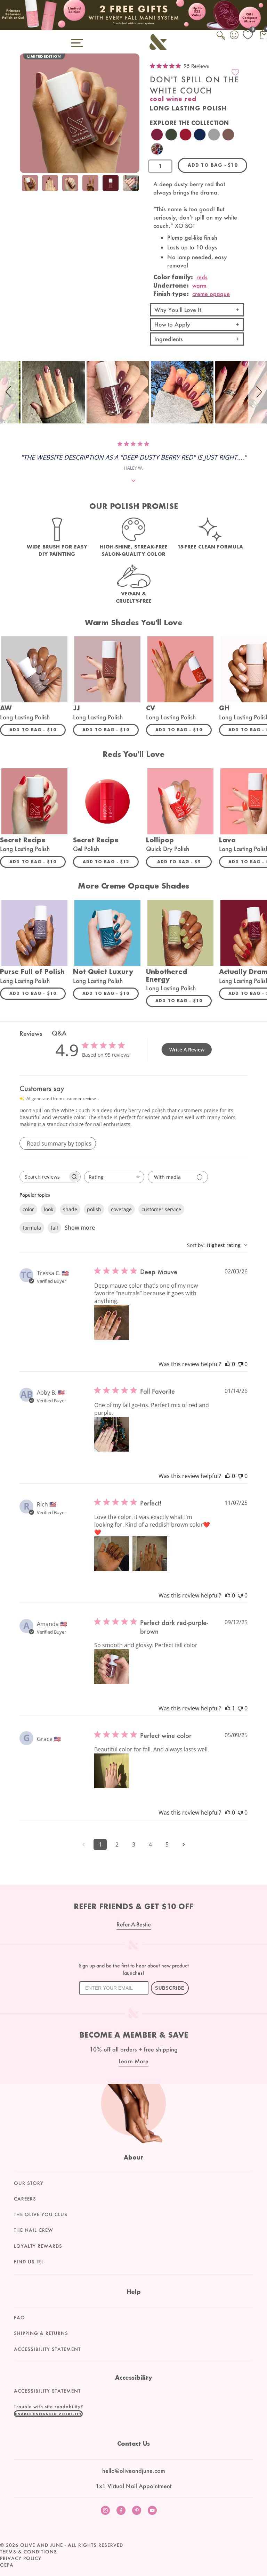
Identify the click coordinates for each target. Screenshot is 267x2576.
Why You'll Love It (178, 310)
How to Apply (172, 324)
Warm (199, 285)
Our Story (29, 2183)
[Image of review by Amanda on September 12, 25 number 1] (112, 1667)
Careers (25, 2199)
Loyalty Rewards (38, 2246)
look (48, 1209)
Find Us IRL (29, 2262)
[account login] (235, 36)
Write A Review (187, 1050)
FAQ (19, 2318)
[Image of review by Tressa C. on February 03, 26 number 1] (112, 1322)
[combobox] (114, 1177)
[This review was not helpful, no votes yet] (240, 1364)
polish (94, 1209)
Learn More (133, 2061)
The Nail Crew (34, 2230)
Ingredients (169, 339)
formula (32, 1228)
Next (132, 184)
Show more (80, 1228)
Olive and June (42, 2545)
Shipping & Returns (41, 2333)
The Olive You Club (41, 2214)
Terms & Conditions (29, 2552)
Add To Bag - (38, 729)
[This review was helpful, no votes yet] (228, 1364)
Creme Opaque (211, 294)
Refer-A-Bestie (134, 1924)
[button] (9, 392)
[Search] (221, 39)
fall (54, 1228)
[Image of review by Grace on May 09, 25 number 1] (112, 1771)
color (28, 1209)
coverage (121, 1209)
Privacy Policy (21, 2558)
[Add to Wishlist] (235, 72)
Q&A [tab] (59, 1033)
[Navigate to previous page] (83, 1844)
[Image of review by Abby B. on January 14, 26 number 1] (112, 1434)
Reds (202, 277)
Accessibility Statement (47, 2349)
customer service (161, 1209)
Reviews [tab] (31, 1033)
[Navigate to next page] (184, 1844)
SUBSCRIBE (170, 1988)
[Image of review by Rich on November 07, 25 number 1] (112, 1554)
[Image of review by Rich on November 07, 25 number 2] (150, 1554)
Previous (27, 184)
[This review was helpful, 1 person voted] (228, 1708)
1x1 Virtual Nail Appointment (133, 2486)
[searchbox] (44, 1177)
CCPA (7, 2565)
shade (70, 1209)
